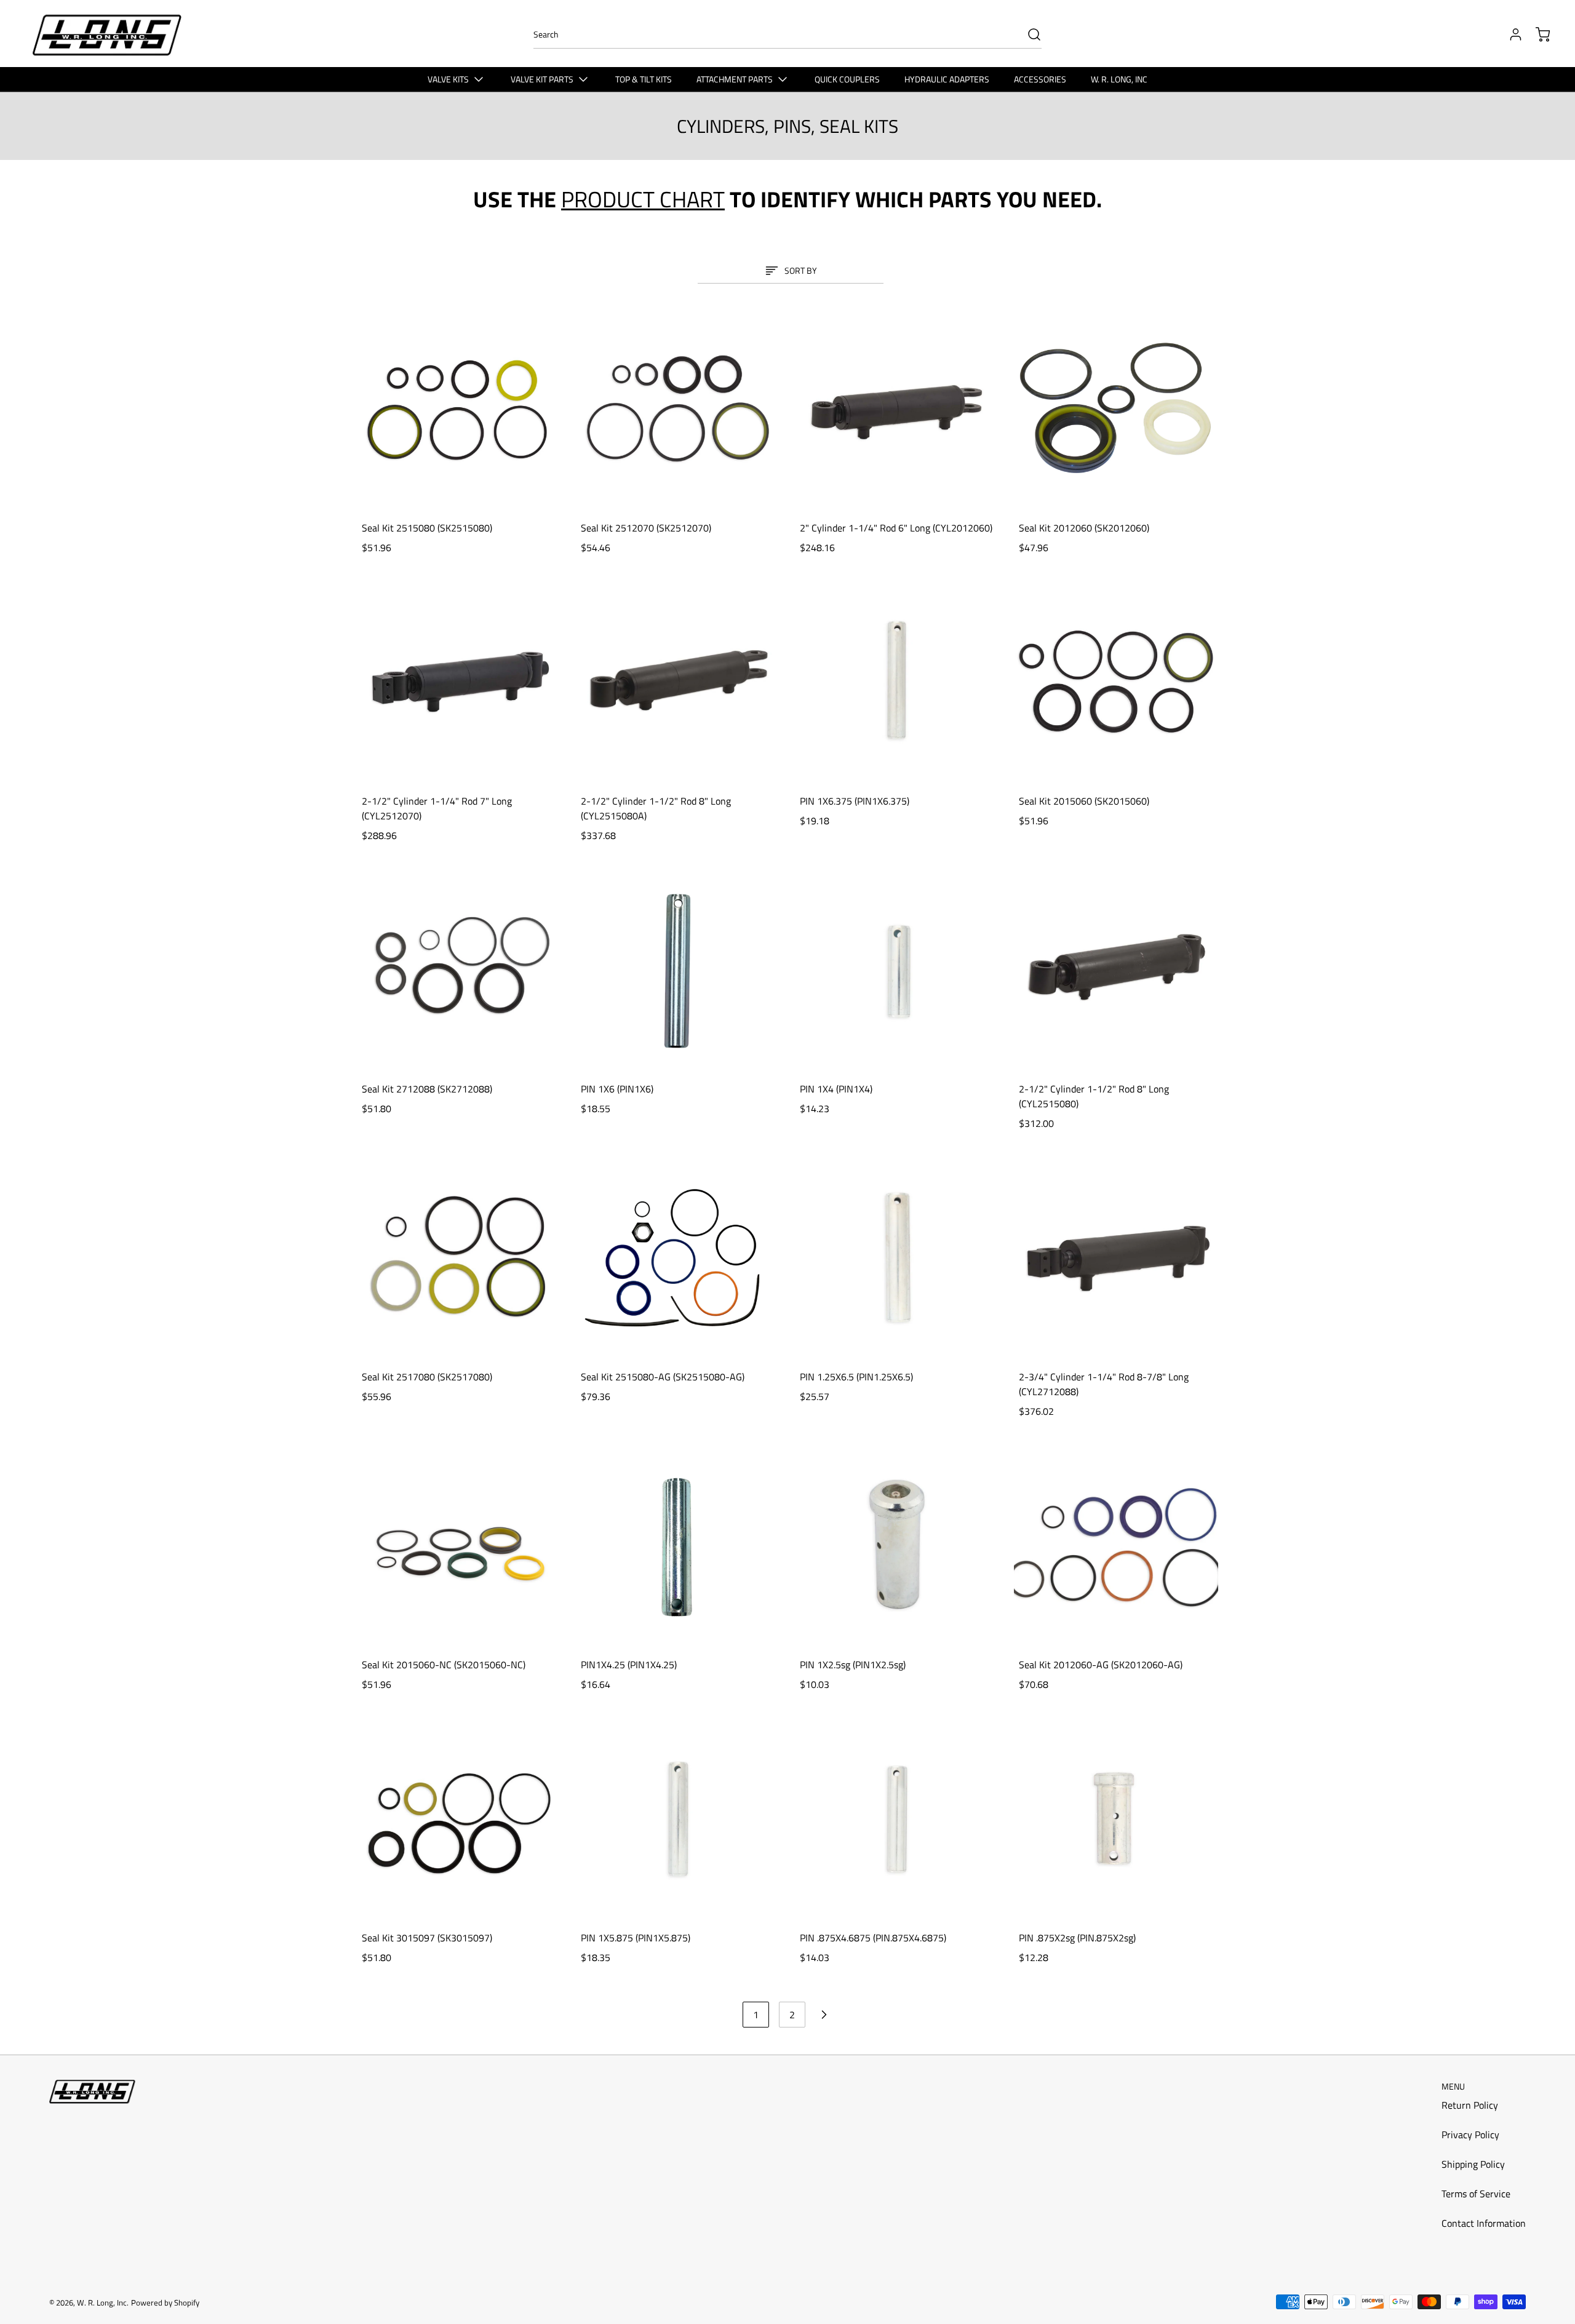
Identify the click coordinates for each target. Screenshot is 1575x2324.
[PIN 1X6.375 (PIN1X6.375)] (897, 682)
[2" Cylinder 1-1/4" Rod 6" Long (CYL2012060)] (897, 408)
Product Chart (643, 199)
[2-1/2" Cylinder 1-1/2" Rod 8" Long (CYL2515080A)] (678, 682)
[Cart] (1537, 34)
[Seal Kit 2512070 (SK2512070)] (678, 408)
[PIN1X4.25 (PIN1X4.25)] (678, 1545)
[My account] (1510, 34)
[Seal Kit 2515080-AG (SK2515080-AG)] (678, 1257)
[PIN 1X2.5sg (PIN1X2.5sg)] (897, 1545)
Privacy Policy (1470, 2135)
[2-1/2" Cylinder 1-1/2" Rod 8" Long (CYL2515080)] (1116, 969)
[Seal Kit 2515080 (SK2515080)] (459, 408)
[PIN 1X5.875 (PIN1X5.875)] (678, 1818)
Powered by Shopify (165, 2302)
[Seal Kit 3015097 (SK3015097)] (459, 1818)
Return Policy (1470, 2105)
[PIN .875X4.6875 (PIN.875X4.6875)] (897, 1818)
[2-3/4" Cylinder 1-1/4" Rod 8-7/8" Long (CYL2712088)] (1116, 1257)
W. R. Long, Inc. (103, 2302)
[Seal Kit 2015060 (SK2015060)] (1116, 682)
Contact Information (1484, 2223)
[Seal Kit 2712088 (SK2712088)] (459, 969)
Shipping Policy (1473, 2164)
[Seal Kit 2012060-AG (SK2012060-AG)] (1116, 1545)
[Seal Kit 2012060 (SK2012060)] (1116, 408)
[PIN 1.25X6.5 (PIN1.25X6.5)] (897, 1257)
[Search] (1028, 34)
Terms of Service (1476, 2194)
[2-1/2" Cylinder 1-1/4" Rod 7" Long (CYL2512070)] (459, 682)
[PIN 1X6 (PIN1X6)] (678, 969)
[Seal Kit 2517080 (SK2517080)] (459, 1257)
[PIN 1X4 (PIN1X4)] (897, 969)
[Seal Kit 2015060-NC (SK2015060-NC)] (459, 1545)
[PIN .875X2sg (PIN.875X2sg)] (1116, 1818)
